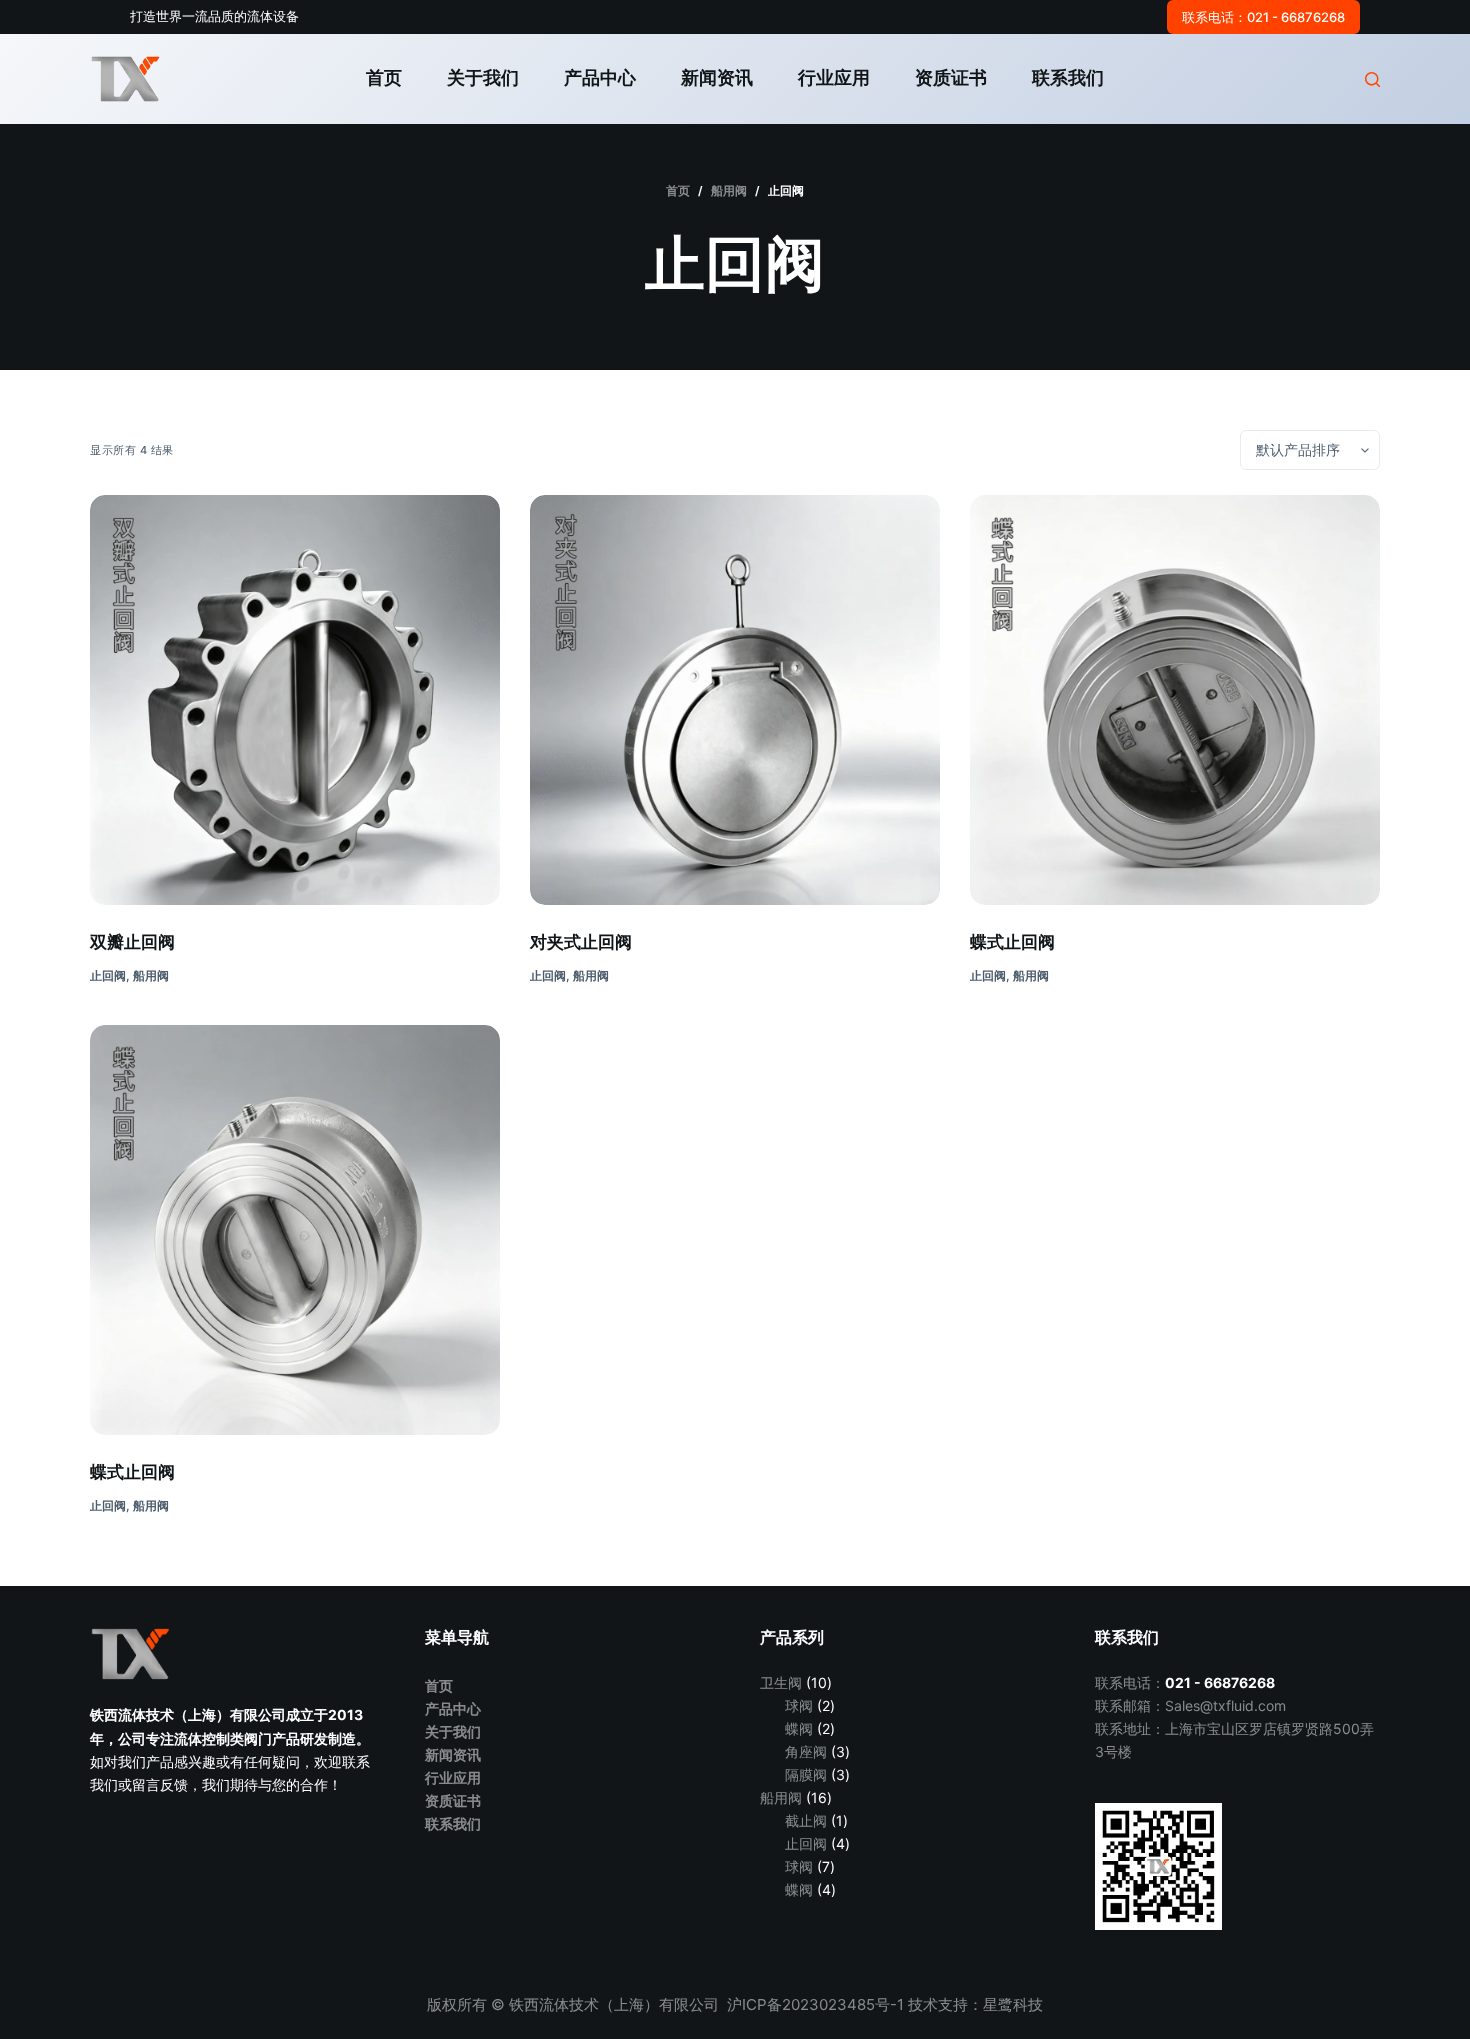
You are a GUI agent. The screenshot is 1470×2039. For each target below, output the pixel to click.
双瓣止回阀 (132, 942)
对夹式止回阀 (581, 942)
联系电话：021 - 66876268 (1263, 17)
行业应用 (834, 78)
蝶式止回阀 (1012, 942)
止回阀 (108, 975)
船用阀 (151, 975)
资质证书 (951, 78)
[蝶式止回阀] (1175, 700)
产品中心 (600, 78)
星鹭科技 (1013, 2004)
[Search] (1372, 79)
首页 (384, 78)
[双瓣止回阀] (295, 700)
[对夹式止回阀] (735, 700)
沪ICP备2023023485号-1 (817, 2004)
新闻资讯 (717, 78)
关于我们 (483, 78)
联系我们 (1068, 78)
